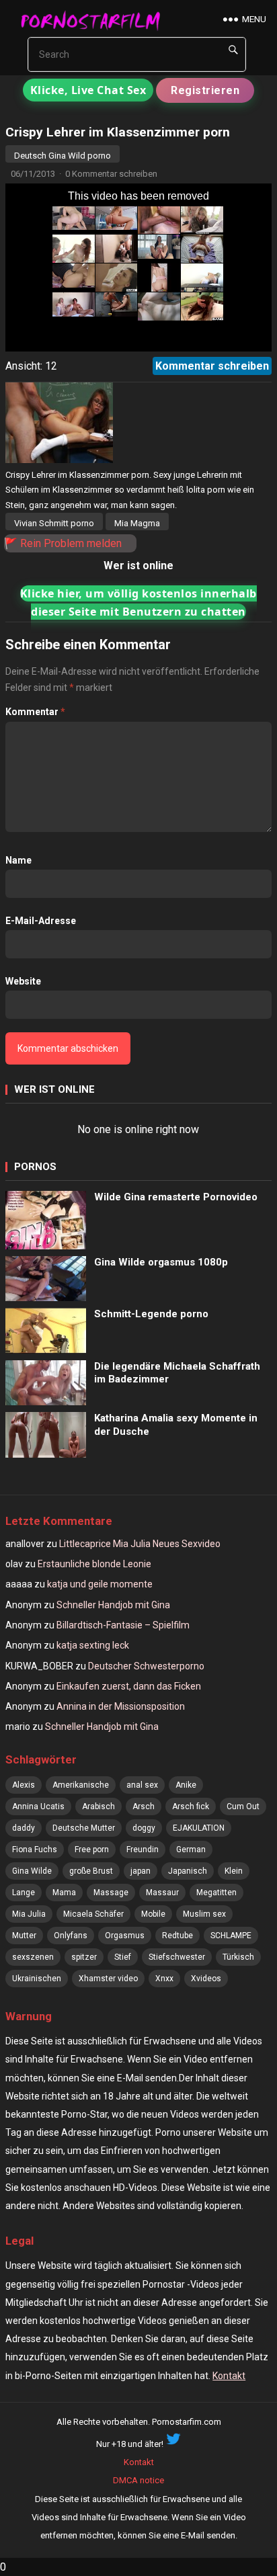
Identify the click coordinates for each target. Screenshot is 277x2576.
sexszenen (33, 1957)
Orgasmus (125, 1936)
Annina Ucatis (38, 1806)
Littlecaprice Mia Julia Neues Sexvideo (140, 1544)
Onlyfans (71, 1936)
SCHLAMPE (231, 1936)
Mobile (153, 1914)
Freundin (143, 1850)
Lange (24, 1893)
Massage (111, 1893)
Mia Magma (137, 523)
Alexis (24, 1785)
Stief (123, 1957)
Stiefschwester (177, 1957)
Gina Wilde (32, 1871)
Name (18, 860)
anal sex (142, 1785)
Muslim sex (204, 1914)
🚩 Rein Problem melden (63, 543)
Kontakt (229, 2376)
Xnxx (164, 1979)
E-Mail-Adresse (41, 921)
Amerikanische (81, 1785)
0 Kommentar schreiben (111, 174)
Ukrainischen (37, 1979)
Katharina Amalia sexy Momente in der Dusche (176, 1425)
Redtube (177, 1936)
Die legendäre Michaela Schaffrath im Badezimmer (177, 1373)
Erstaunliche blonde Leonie (94, 1564)
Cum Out (243, 1806)
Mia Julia (29, 1914)
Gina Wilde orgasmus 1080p (161, 1262)
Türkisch (238, 1957)
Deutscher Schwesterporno (146, 1666)
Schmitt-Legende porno (151, 1314)
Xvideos (206, 1979)
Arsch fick (191, 1806)
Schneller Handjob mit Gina (113, 1605)
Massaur (162, 1893)
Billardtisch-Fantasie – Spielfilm (123, 1625)
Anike (186, 1785)
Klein (234, 1871)
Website (23, 981)
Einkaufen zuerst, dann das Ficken (129, 1686)
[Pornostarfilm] (95, 20)
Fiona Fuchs (35, 1850)
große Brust (91, 1871)
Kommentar (35, 712)
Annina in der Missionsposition (121, 1706)
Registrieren (205, 90)
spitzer (84, 1957)
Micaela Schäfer (93, 1914)
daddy (24, 1828)
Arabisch (98, 1806)
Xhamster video (108, 1979)
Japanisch (188, 1871)
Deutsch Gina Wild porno (63, 156)
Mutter (24, 1936)
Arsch (144, 1806)
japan (141, 1871)
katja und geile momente (100, 1584)
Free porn (92, 1850)
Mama (64, 1893)
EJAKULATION (199, 1828)
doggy (144, 1828)
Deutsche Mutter (84, 1828)
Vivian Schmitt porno (54, 523)
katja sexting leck (93, 1645)
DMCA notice (138, 2480)
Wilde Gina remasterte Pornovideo (176, 1197)
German (191, 1850)
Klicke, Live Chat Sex (88, 90)
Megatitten (216, 1893)
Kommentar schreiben (212, 366)
